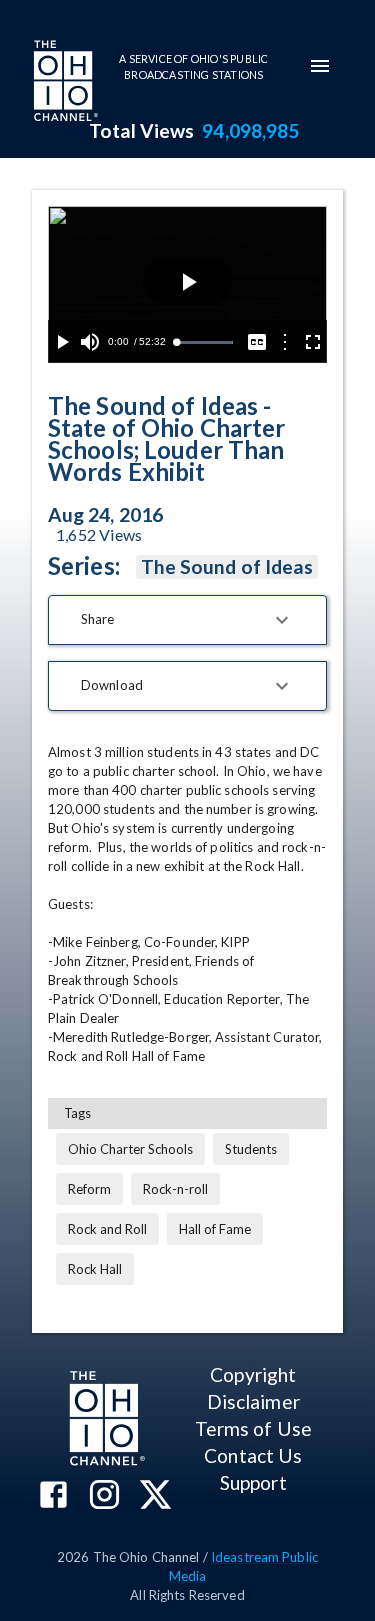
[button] (187, 620)
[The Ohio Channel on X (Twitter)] (155, 1496)
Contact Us (253, 1455)
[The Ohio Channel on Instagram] (104, 1496)
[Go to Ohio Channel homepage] (64, 83)
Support (253, 1482)
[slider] (204, 342)
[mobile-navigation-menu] (320, 66)
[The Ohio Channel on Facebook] (53, 1496)
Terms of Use (253, 1428)
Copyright (253, 1374)
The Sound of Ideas (227, 566)
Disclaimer (253, 1401)
